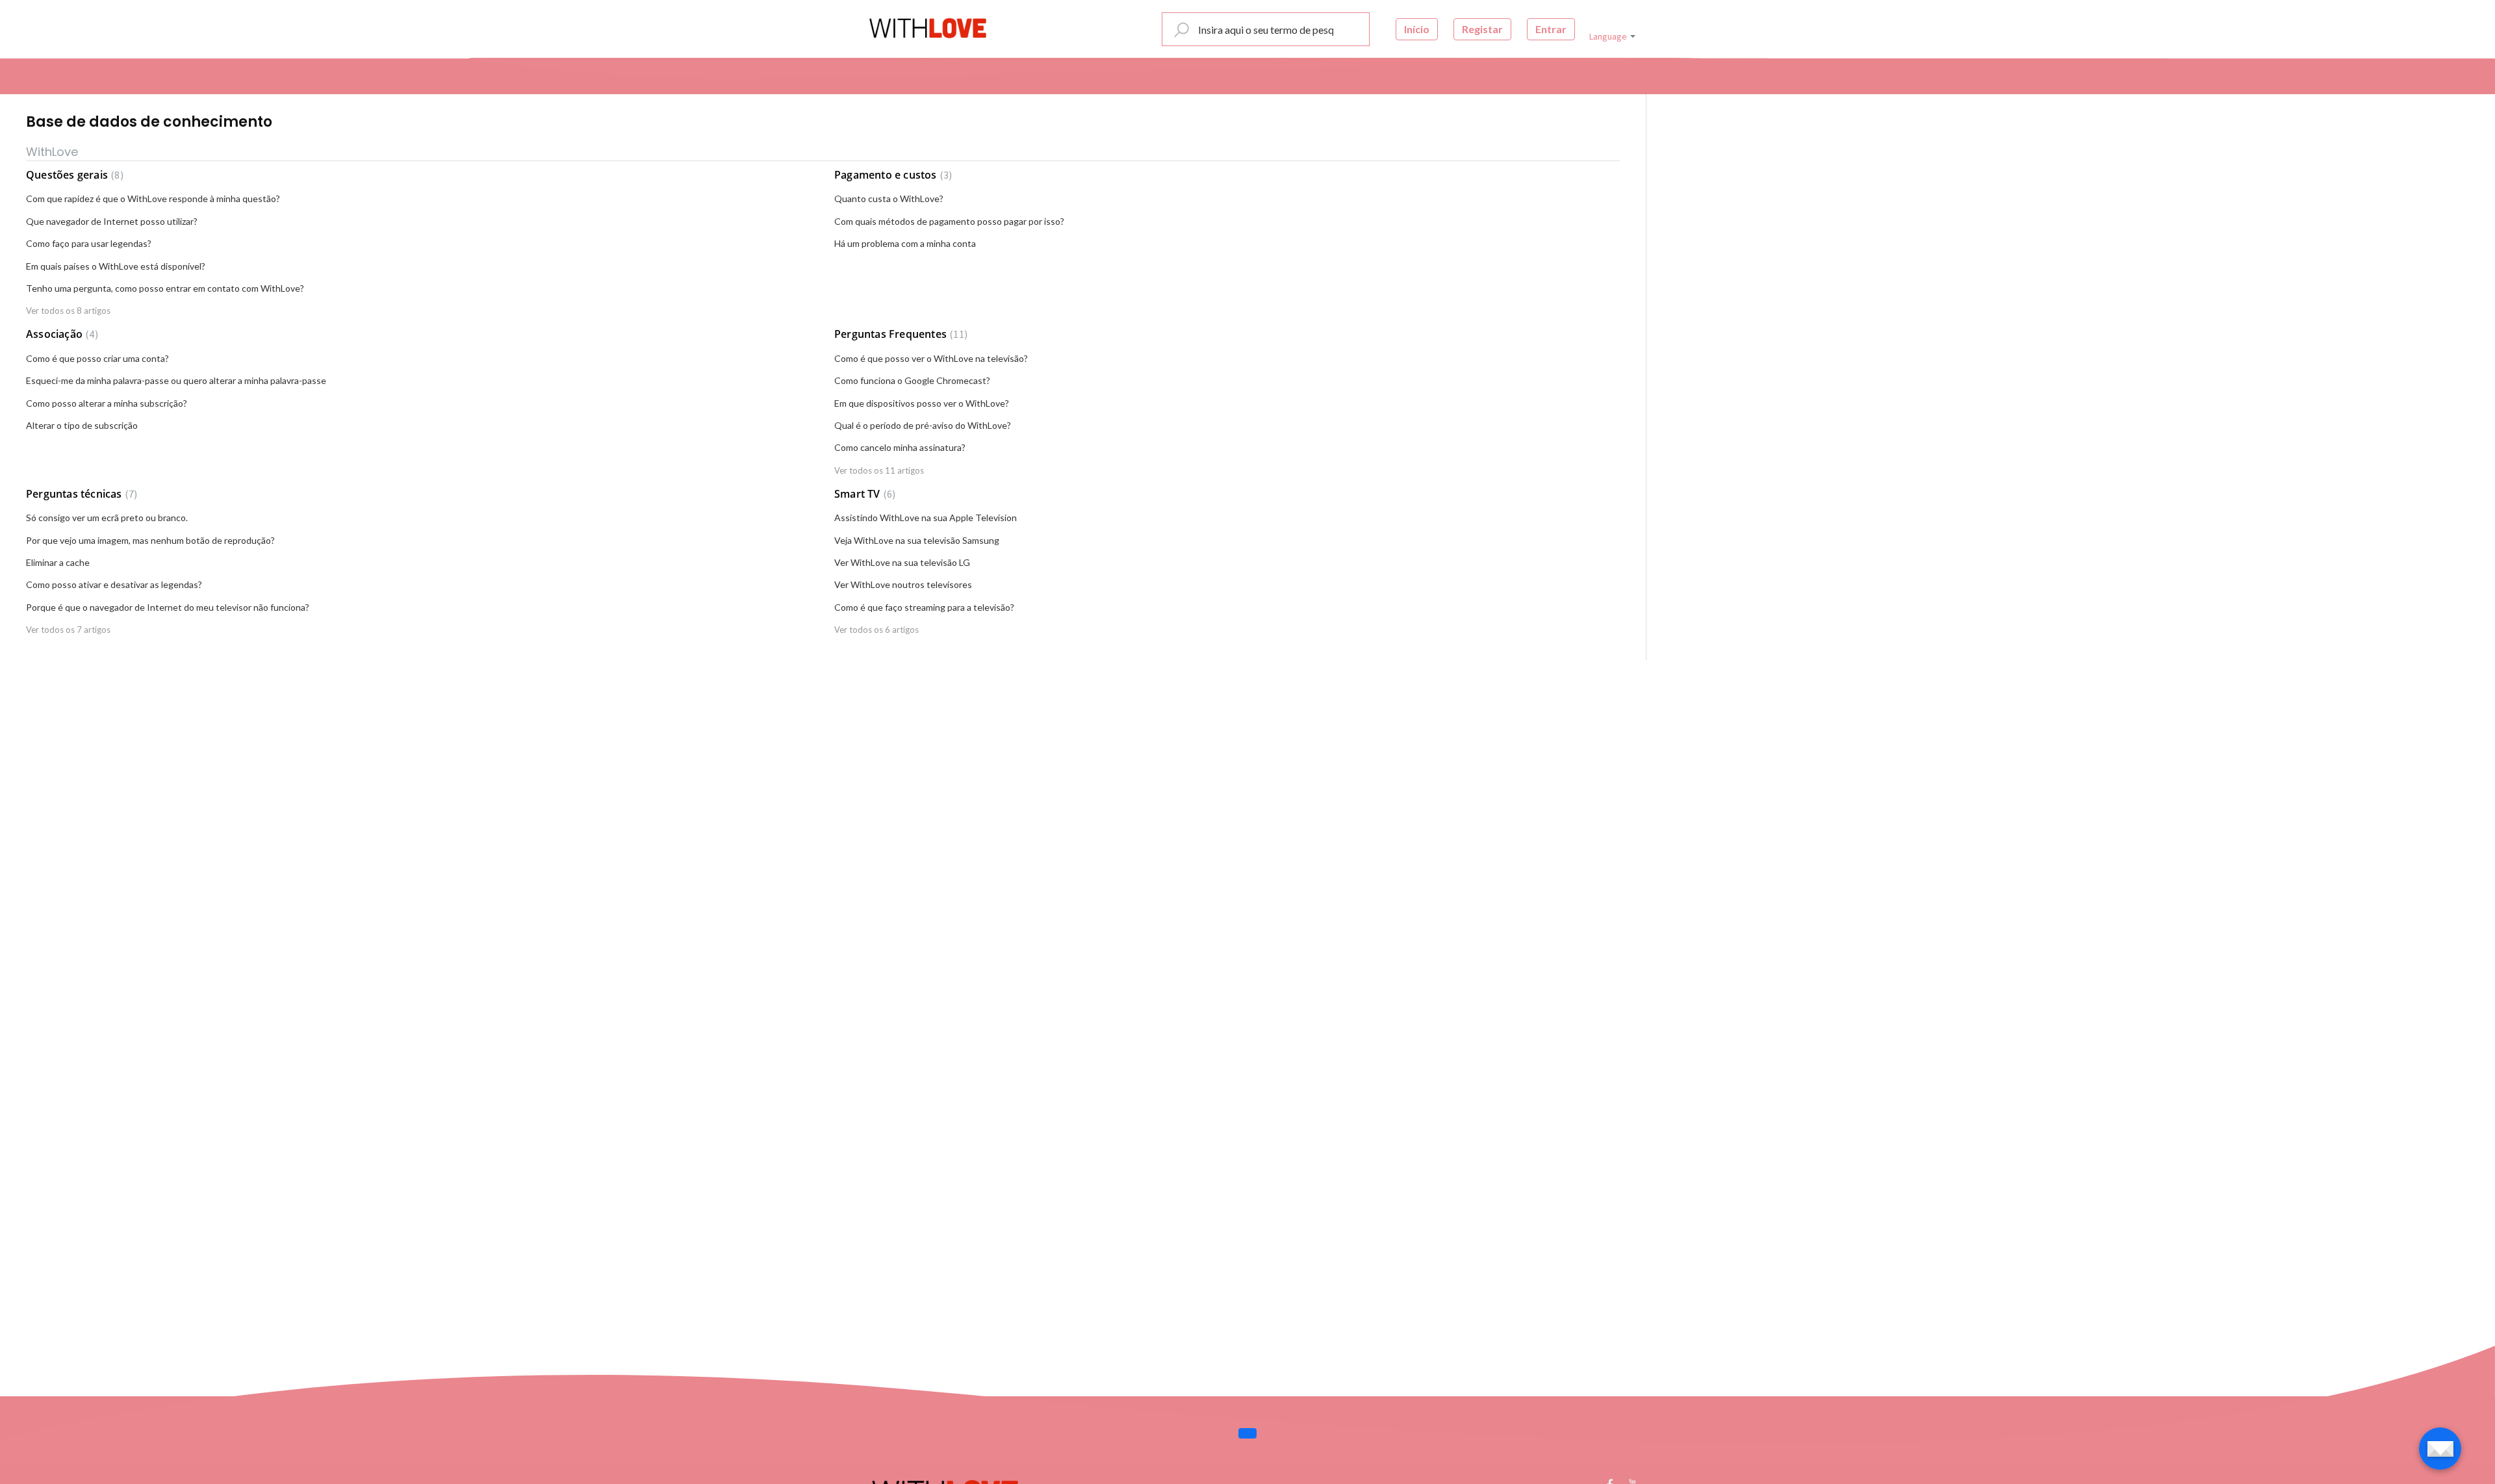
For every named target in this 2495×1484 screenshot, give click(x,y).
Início (1417, 29)
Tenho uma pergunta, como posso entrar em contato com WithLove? (165, 288)
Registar (1482, 29)
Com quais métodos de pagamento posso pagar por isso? (949, 221)
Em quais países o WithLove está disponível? (116, 266)
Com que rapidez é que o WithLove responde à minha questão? (153, 198)
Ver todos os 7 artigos (68, 630)
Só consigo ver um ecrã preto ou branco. (107, 518)
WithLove (52, 152)
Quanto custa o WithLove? (889, 198)
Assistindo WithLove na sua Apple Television (926, 518)
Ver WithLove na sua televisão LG (902, 562)
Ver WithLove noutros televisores (903, 584)
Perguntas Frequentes (899, 334)
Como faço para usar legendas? (89, 243)
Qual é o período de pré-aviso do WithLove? (923, 425)
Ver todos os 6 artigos (876, 630)
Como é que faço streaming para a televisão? (924, 607)
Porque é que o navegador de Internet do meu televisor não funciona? (168, 607)
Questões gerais (73, 175)
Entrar (1551, 29)
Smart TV (863, 494)
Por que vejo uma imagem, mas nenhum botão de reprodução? (150, 540)
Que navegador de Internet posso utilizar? (112, 221)
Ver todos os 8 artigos (68, 311)
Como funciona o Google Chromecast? (912, 380)
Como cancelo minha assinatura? (900, 447)
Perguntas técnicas (80, 494)
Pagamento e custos (891, 175)
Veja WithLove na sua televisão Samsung (917, 540)
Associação (60, 334)
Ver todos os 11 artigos (879, 470)
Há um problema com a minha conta (905, 243)
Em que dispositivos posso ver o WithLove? (922, 403)
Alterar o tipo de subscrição (82, 425)
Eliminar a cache (58, 562)
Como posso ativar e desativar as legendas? (114, 584)
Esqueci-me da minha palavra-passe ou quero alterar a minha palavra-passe (176, 380)
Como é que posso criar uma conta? (97, 358)
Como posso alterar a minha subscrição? (107, 403)
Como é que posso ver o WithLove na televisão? (931, 358)
